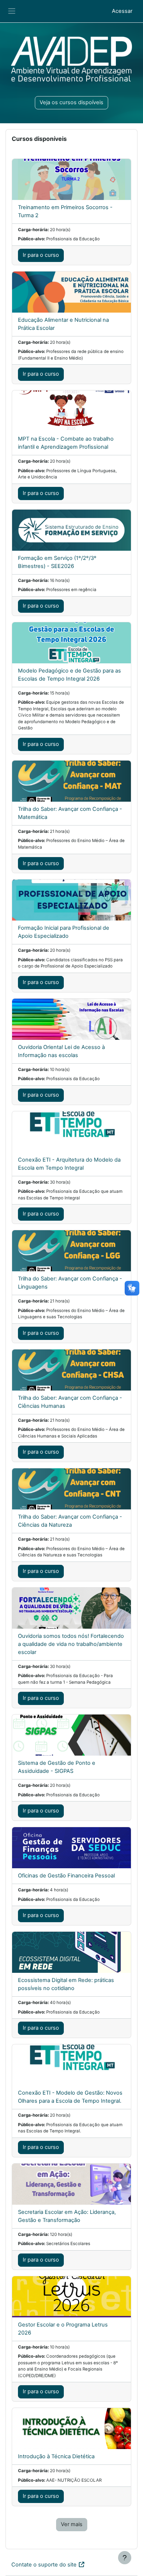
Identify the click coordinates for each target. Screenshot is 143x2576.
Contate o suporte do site (44, 2565)
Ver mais (72, 2524)
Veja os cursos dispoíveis (71, 102)
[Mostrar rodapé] (125, 2558)
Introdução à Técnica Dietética (56, 2456)
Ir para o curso (41, 255)
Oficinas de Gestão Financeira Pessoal (66, 1876)
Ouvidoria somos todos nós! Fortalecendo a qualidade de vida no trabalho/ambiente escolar (71, 1644)
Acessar (122, 11)
